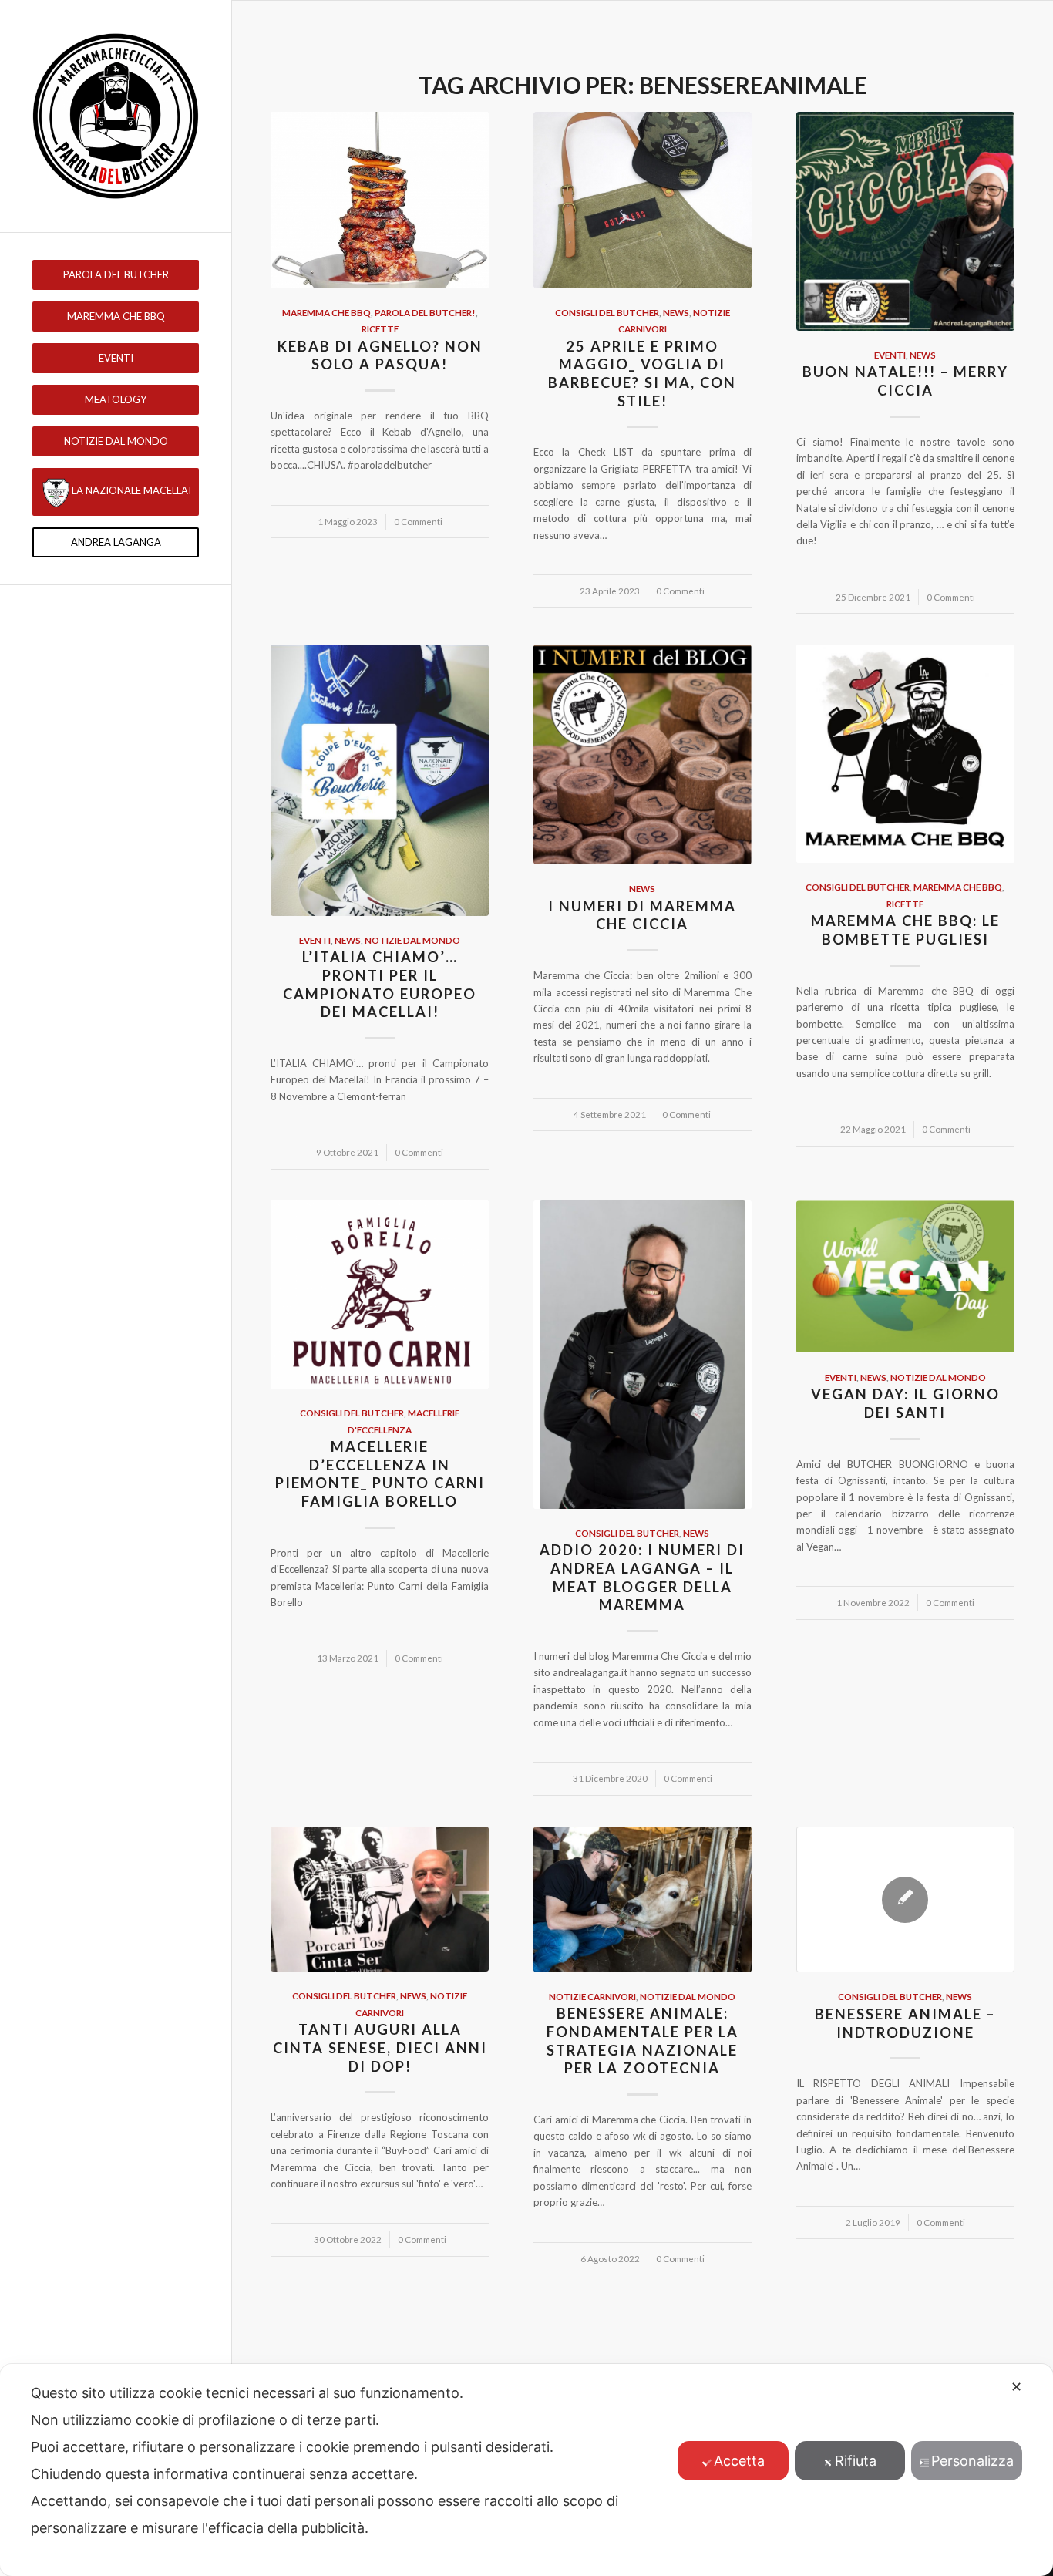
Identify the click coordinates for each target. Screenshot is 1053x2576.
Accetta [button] (739, 2461)
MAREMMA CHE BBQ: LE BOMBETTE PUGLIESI (905, 930)
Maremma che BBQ (326, 312)
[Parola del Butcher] (116, 116)
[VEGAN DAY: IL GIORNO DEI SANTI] (905, 1277)
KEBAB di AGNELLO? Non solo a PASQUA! (380, 355)
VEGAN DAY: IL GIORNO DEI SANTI (905, 1403)
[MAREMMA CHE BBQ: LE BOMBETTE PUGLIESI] (905, 754)
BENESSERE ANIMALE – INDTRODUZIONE (905, 2023)
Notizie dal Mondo (412, 940)
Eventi (890, 355)
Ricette (380, 328)
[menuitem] (116, 275)
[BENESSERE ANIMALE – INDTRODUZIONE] (905, 1900)
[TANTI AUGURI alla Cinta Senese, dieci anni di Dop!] (380, 1899)
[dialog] (526, 2470)
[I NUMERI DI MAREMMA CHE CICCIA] (643, 754)
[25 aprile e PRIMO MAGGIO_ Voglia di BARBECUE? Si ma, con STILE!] (643, 200)
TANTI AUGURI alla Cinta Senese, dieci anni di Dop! (380, 2047)
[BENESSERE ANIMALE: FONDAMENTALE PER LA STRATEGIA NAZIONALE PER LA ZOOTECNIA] (643, 1899)
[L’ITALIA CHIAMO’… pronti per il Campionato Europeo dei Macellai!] (380, 780)
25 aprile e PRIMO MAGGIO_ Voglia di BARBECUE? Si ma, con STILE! (642, 374)
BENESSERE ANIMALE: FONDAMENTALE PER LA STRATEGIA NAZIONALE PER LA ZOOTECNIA (643, 2041)
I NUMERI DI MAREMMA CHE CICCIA (642, 915)
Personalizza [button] (972, 2461)
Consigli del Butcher (607, 312)
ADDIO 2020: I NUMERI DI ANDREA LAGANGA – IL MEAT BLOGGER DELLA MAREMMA (642, 1577)
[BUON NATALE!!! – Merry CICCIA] (905, 221)
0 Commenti (418, 521)
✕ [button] (1016, 2387)
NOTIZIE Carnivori (592, 1996)
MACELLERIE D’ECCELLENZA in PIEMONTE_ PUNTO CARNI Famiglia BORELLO (380, 1474)
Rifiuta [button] (856, 2461)
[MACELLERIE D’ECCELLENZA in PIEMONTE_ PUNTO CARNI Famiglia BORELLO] (380, 1295)
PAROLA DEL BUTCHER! (425, 312)
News (676, 312)
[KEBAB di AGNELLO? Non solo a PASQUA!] (380, 200)
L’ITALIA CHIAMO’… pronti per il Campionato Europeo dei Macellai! (380, 984)
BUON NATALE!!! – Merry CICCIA (905, 381)
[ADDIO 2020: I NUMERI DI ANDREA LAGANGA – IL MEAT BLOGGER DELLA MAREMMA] (643, 1355)
